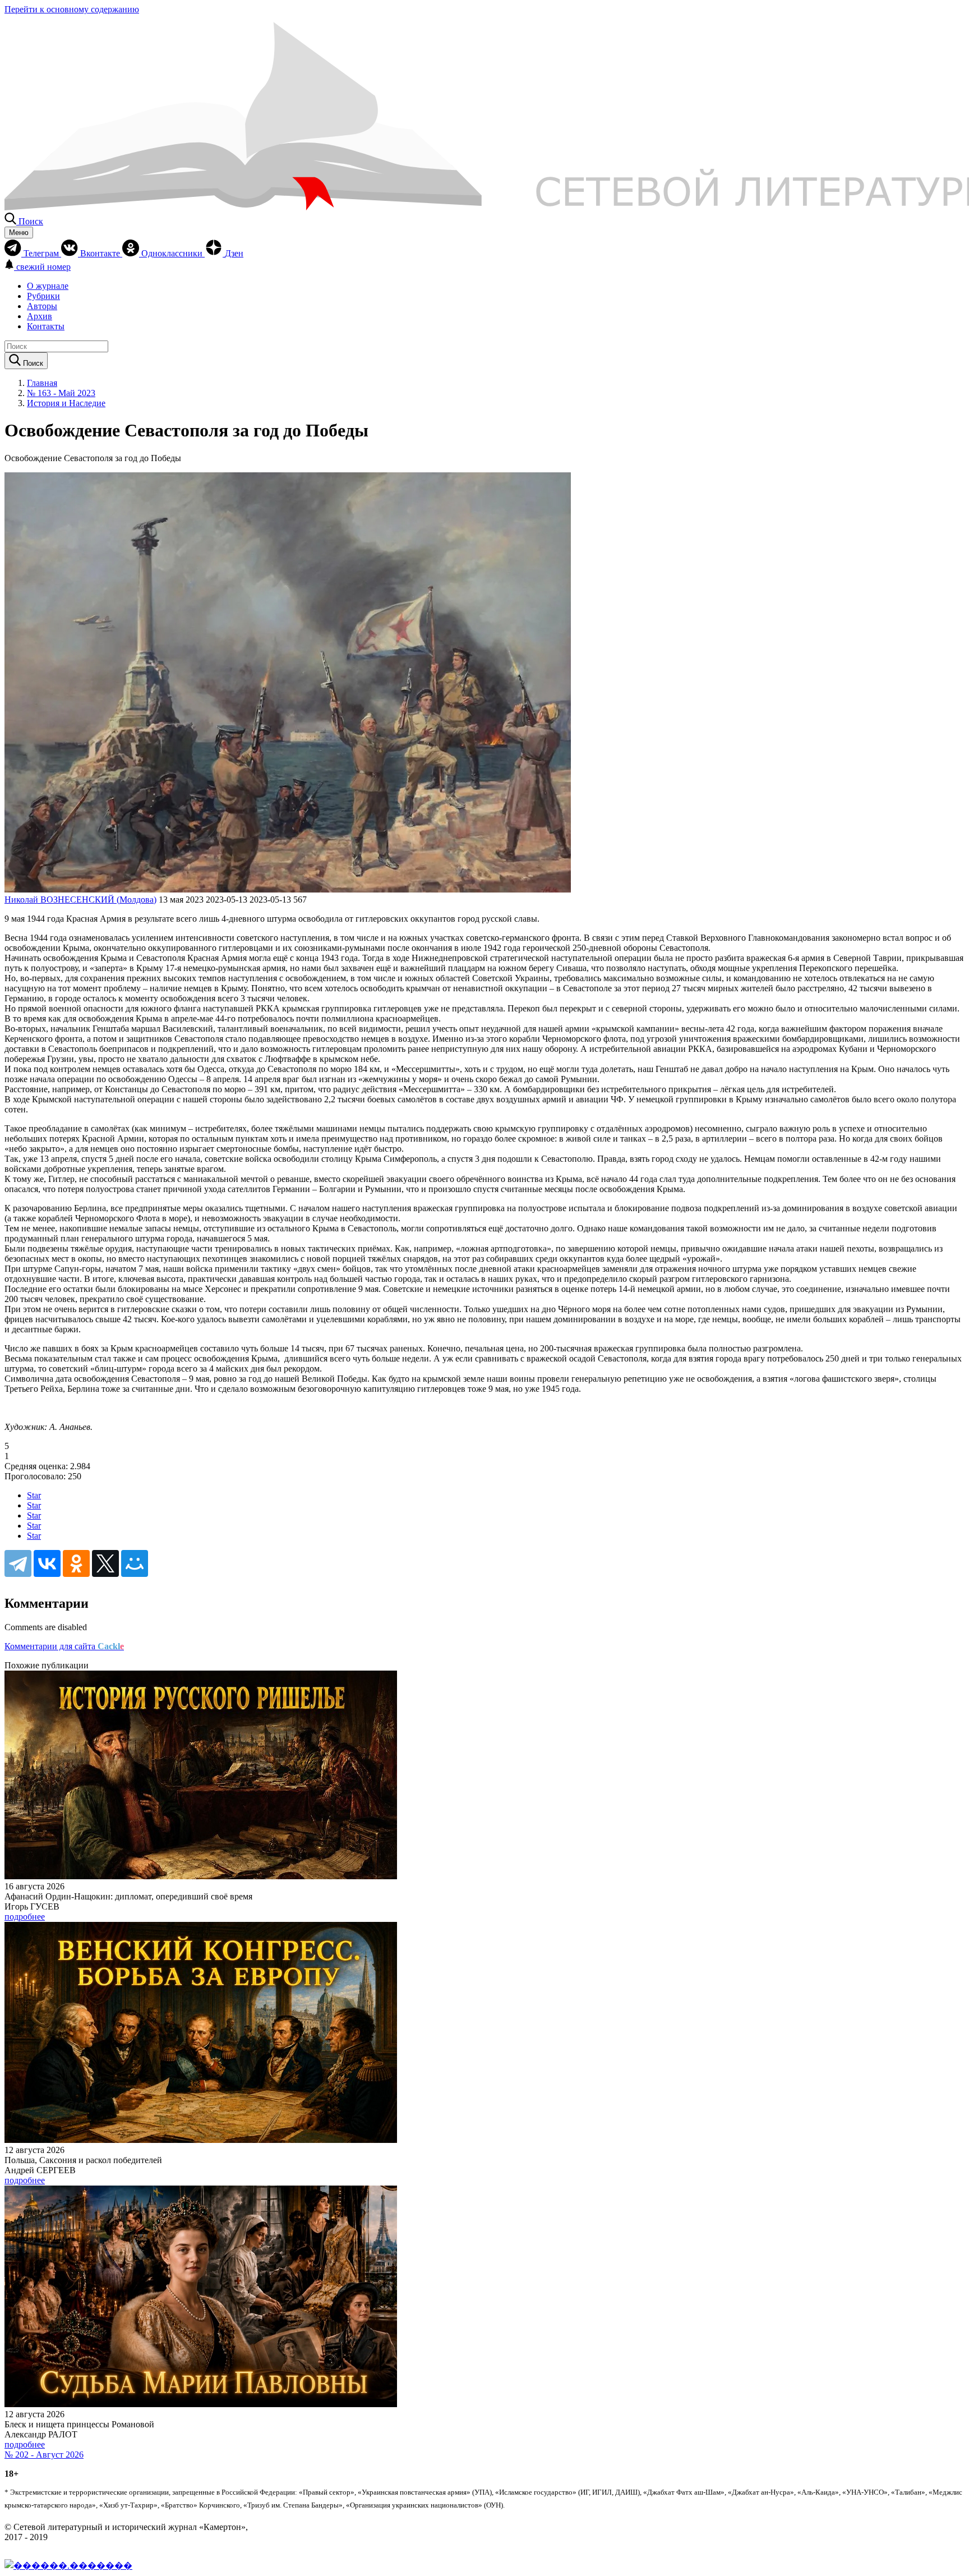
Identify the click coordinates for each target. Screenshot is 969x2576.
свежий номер (43, 267)
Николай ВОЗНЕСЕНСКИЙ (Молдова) (80, 900)
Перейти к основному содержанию (72, 9)
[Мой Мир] (135, 1563)
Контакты (46, 326)
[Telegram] (18, 1563)
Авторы (42, 306)
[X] (105, 1563)
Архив (40, 316)
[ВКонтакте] (47, 1563)
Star (34, 1495)
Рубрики (43, 296)
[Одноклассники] (76, 1563)
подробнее (25, 1917)
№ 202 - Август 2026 (44, 2455)
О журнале (48, 286)
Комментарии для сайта (64, 1646)
